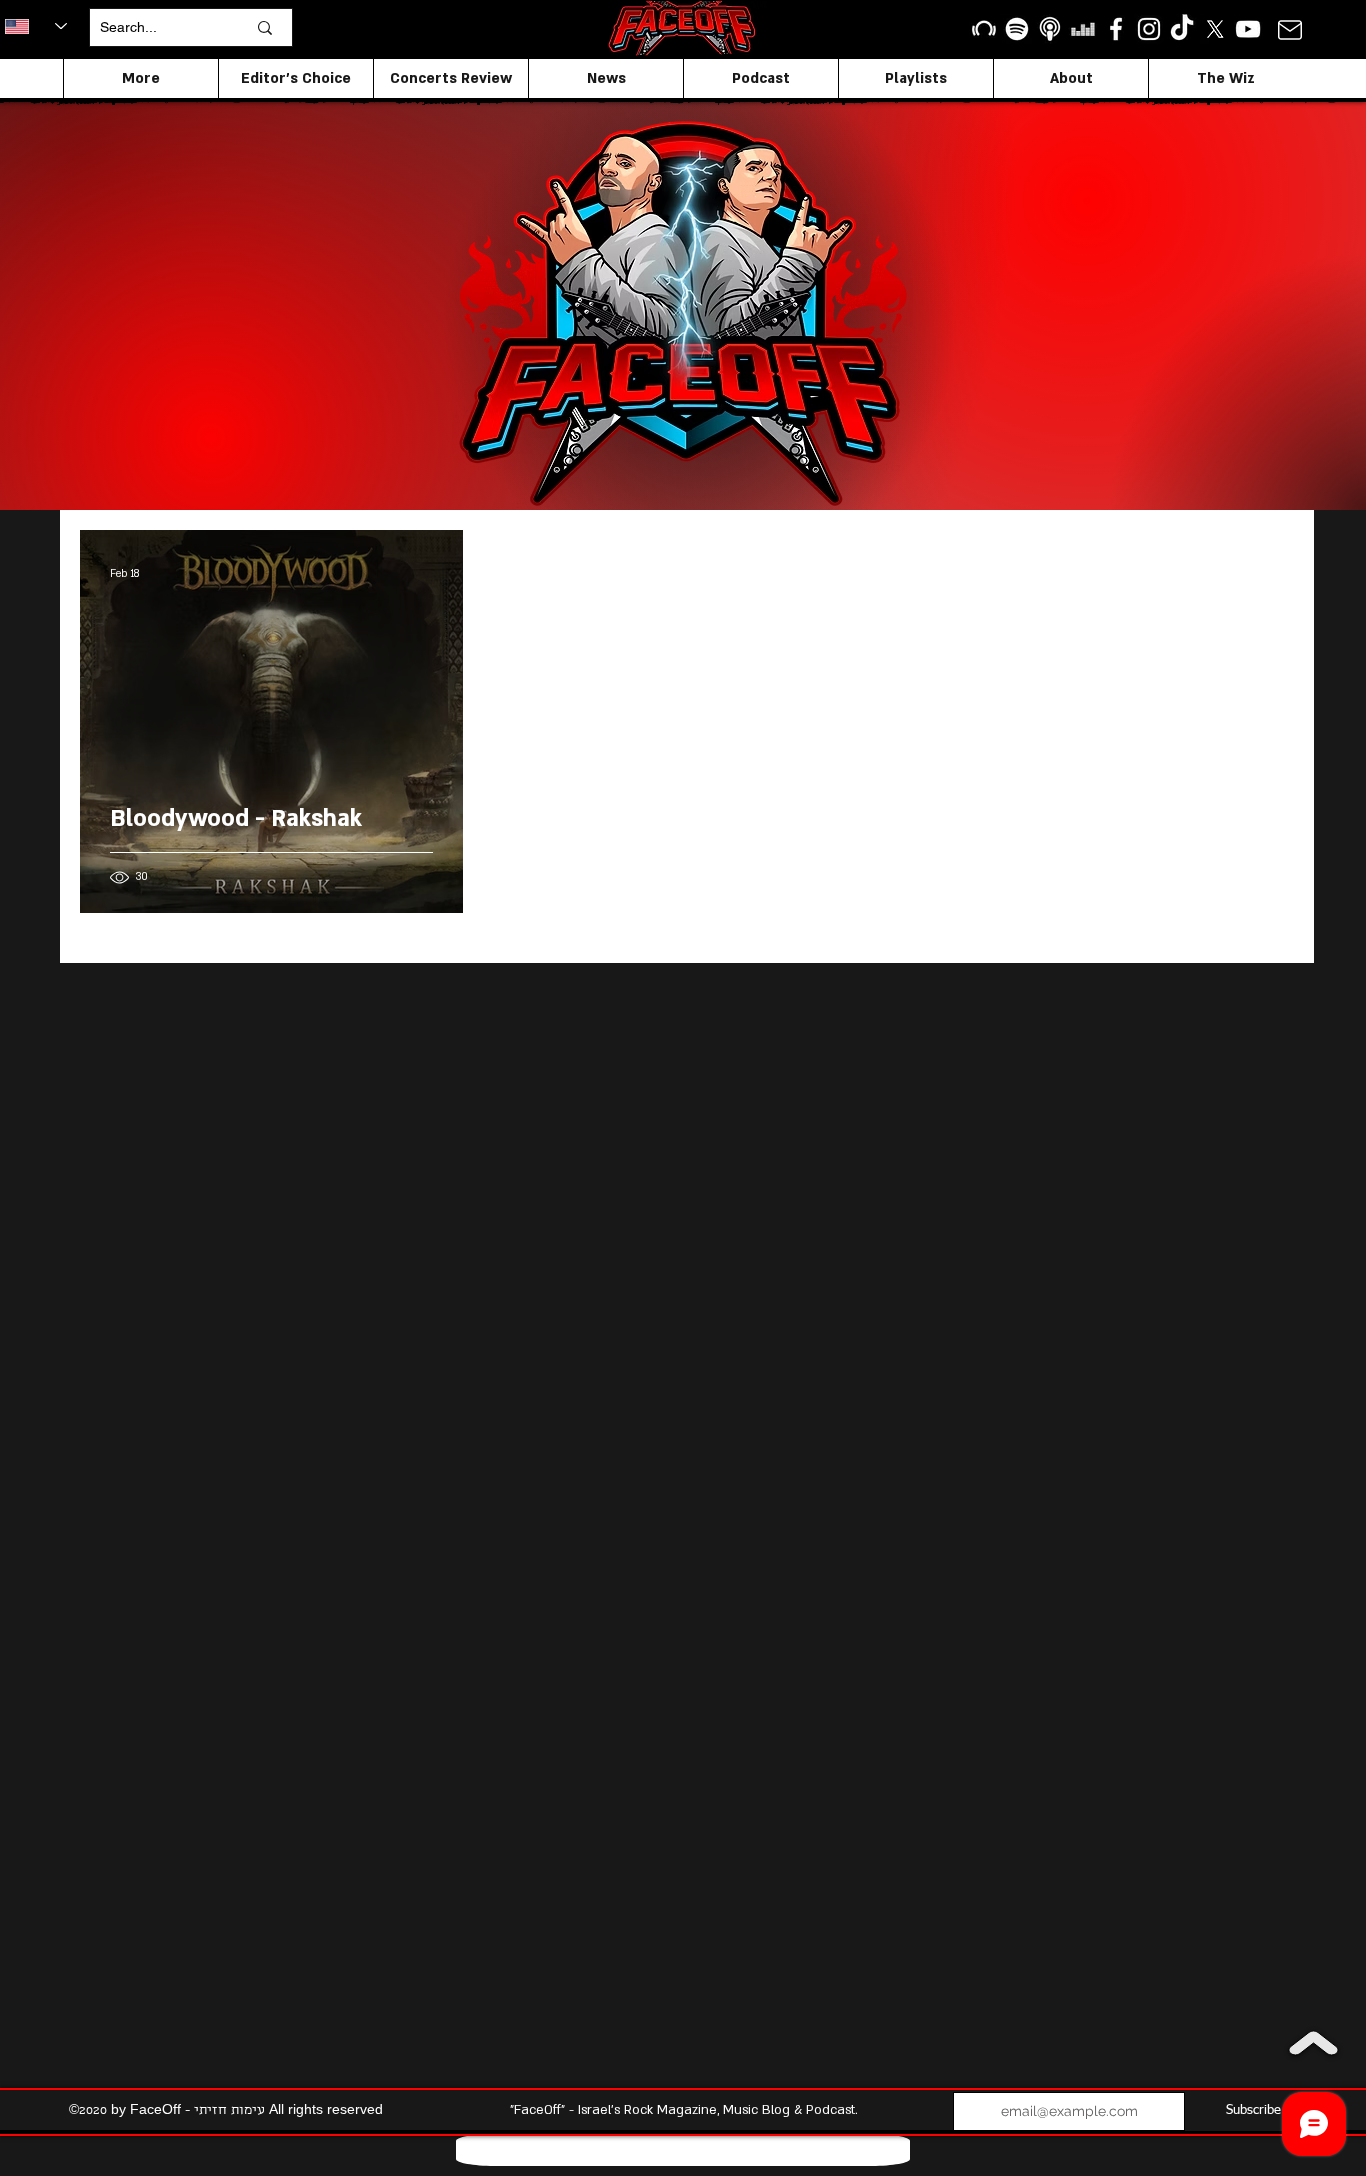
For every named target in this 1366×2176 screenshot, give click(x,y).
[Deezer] (1083, 29)
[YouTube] (1248, 29)
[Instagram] (1149, 29)
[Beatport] (984, 29)
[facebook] (1116, 29)
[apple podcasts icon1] (1050, 29)
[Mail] (1289, 29)
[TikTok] (1182, 29)
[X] (1215, 29)
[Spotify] (1017, 29)
